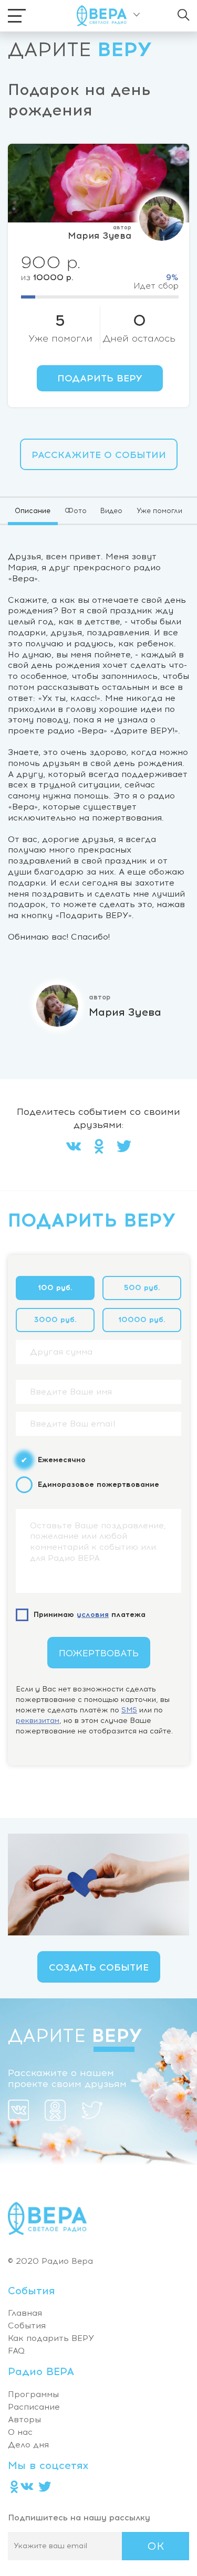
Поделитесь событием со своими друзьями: (98, 1119)
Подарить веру (100, 378)
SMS (129, 1710)
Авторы (24, 2419)
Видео (111, 511)
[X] (124, 1148)
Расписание (34, 2407)
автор (122, 227)
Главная (25, 2313)
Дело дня (28, 2445)
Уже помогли (159, 511)
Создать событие (99, 1967)
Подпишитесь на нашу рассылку (79, 2518)
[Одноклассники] (99, 1148)
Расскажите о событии (99, 455)
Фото (76, 511)
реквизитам (38, 1721)
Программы (33, 2394)
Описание (33, 511)
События (27, 2325)
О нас (20, 2432)
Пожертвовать (99, 1653)
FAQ (16, 2351)
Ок (156, 2546)
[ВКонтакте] (74, 1148)
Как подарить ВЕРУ (51, 2338)
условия (93, 1615)
